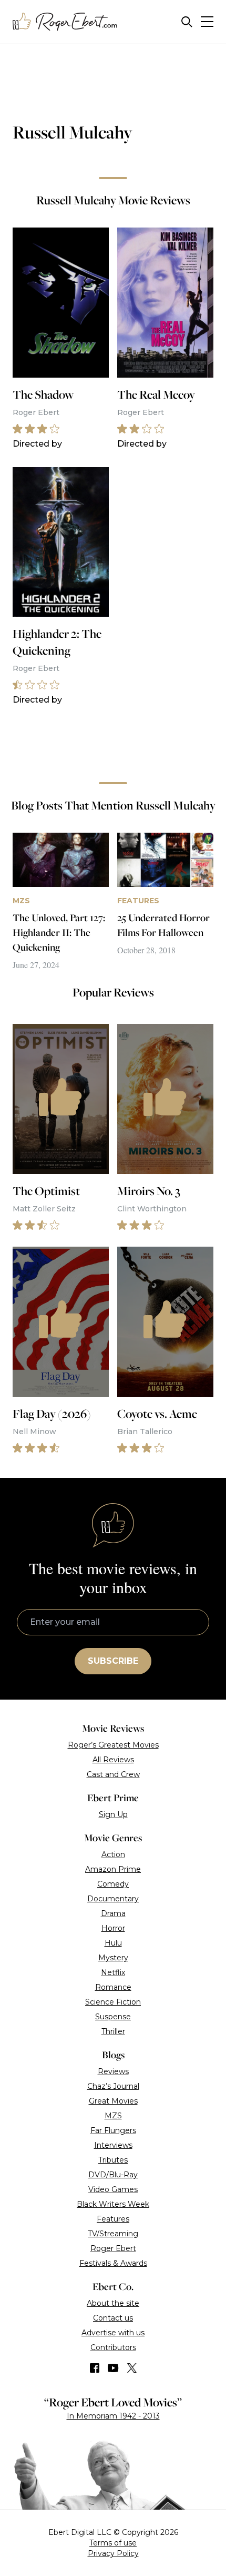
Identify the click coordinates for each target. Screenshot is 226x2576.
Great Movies (113, 2101)
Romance (113, 1987)
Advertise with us (113, 2333)
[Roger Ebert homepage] (65, 22)
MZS (113, 2116)
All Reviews (113, 1760)
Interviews (113, 2145)
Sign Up (113, 1814)
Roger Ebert (113, 2248)
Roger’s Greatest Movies (113, 1745)
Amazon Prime (113, 1869)
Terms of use (113, 2543)
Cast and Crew (113, 1774)
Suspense (113, 2017)
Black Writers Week (113, 2204)
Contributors (113, 2347)
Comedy (113, 1884)
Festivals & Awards (113, 2263)
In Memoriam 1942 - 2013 (113, 2416)
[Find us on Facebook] (95, 2368)
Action (113, 1854)
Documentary (113, 1899)
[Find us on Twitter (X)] (132, 2368)
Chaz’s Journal (113, 2086)
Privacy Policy (113, 2553)
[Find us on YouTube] (113, 2368)
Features (113, 2219)
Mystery (113, 1958)
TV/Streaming (113, 2234)
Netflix (113, 1972)
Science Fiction (113, 2002)
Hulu (113, 1943)
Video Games (113, 2189)
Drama (113, 1913)
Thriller (113, 2031)
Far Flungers (113, 2130)
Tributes (113, 2160)
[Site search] (187, 22)
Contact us (113, 2318)
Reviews (113, 2071)
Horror (113, 1928)
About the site (113, 2303)
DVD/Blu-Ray (113, 2175)
